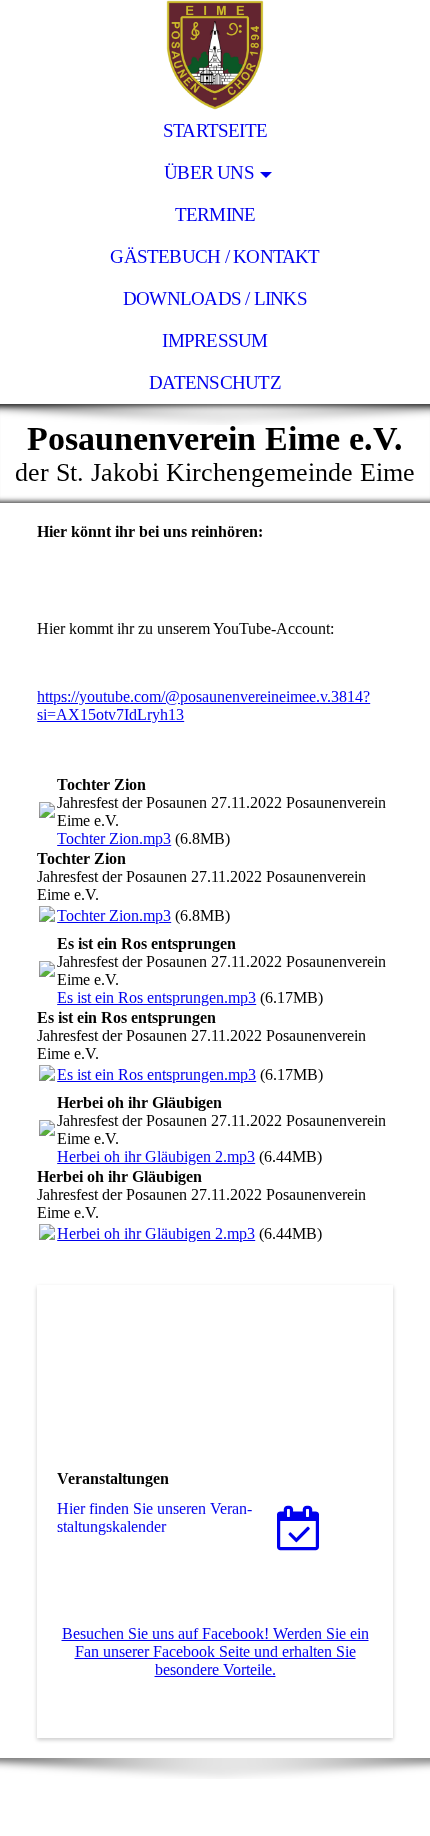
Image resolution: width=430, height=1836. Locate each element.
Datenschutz (215, 382)
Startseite (215, 130)
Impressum (214, 340)
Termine (215, 214)
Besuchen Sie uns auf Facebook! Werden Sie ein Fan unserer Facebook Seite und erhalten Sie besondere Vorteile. (215, 1651)
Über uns (209, 172)
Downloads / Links (215, 298)
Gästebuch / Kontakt (214, 256)
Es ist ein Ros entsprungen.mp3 (156, 997)
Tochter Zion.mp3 (114, 838)
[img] (215, 55)
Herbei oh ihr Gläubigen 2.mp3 (156, 1156)
